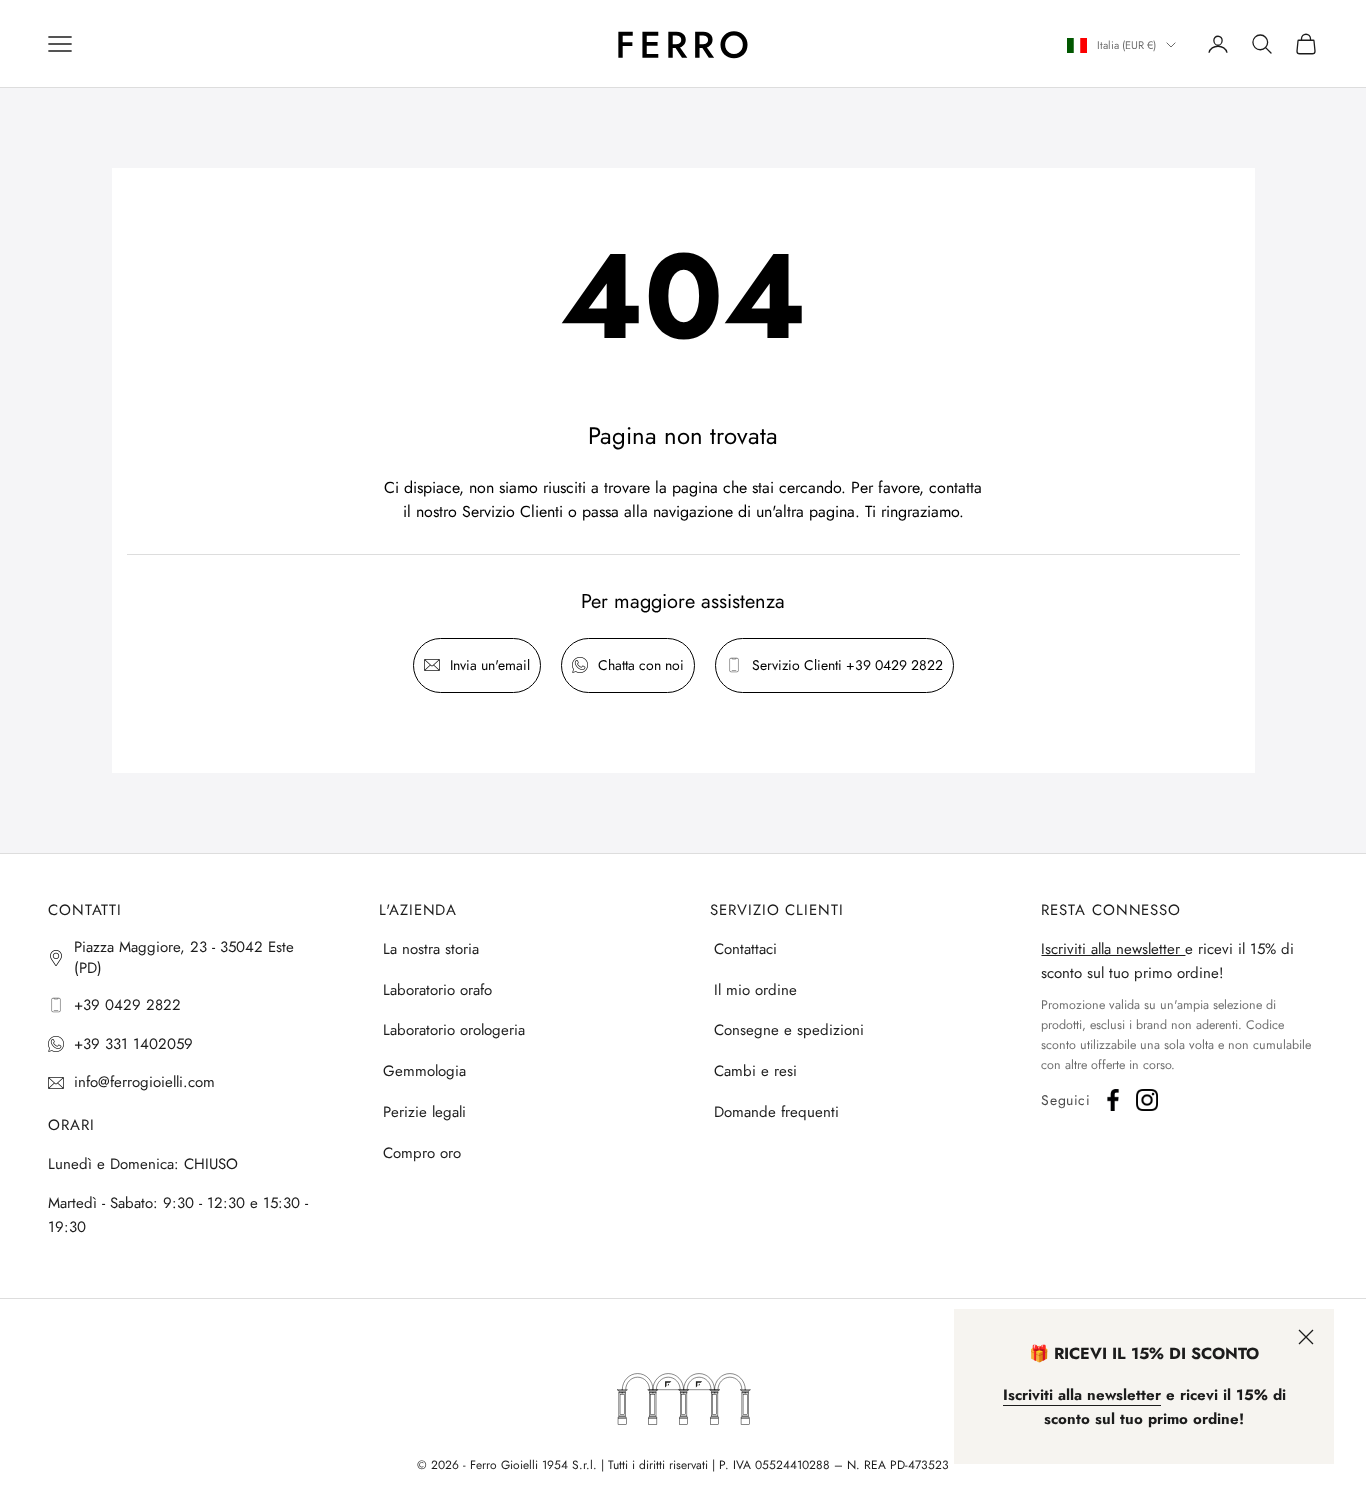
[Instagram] (1147, 1100)
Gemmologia (424, 1071)
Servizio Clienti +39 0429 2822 (847, 665)
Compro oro (422, 1153)
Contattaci (745, 949)
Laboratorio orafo (437, 990)
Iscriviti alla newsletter (1113, 949)
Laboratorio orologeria (454, 1030)
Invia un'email (490, 665)
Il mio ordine (755, 990)
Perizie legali (424, 1112)
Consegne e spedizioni (789, 1030)
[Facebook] (1113, 1100)
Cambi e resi (755, 1071)
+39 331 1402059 (133, 1044)
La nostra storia (431, 949)
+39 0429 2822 (127, 1005)
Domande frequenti (776, 1112)
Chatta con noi (641, 665)
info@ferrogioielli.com (144, 1082)
